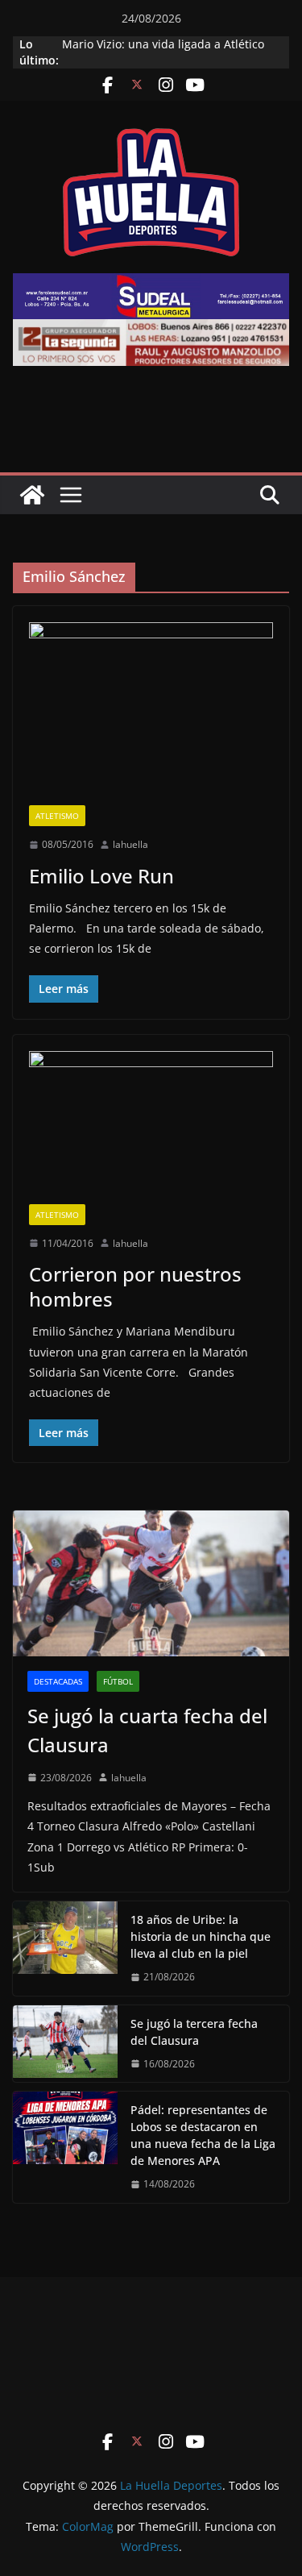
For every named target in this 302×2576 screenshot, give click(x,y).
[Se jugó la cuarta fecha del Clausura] (151, 1583)
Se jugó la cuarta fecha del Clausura (147, 1730)
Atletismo (57, 816)
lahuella (130, 844)
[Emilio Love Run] (151, 714)
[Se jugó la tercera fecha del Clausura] (65, 2044)
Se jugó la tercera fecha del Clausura (194, 2032)
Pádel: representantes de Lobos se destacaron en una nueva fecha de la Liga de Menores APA (203, 2135)
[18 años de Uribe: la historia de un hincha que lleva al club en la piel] (65, 1949)
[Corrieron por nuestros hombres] (151, 1128)
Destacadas (58, 1681)
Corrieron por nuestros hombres (135, 1286)
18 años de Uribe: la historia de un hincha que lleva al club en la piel (201, 1936)
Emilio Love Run (101, 876)
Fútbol (118, 1681)
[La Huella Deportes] (32, 495)
